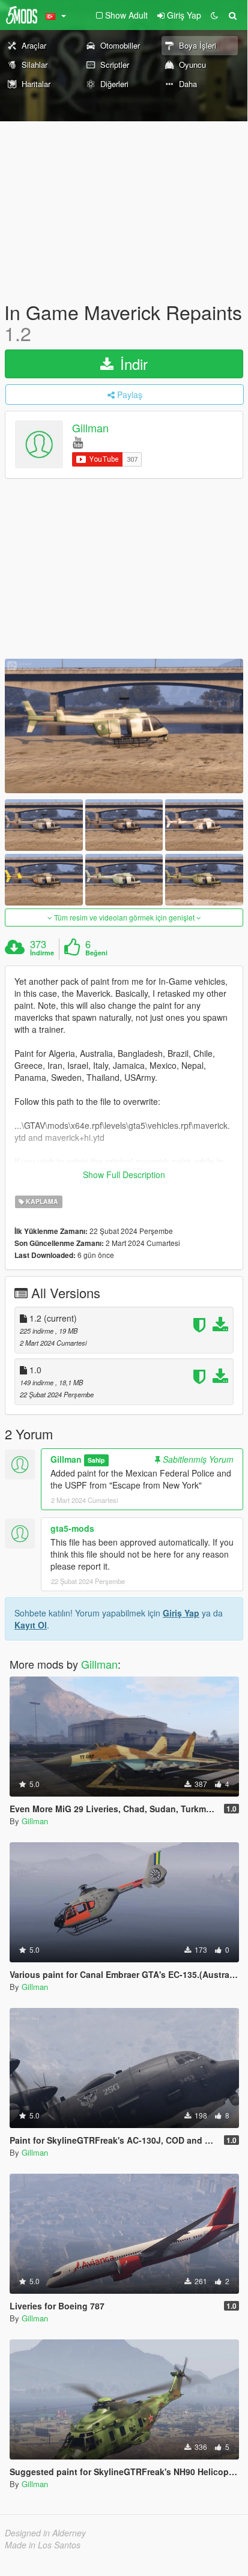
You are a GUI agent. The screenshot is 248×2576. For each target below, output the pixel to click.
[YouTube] (78, 442)
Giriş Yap (181, 1613)
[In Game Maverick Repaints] (124, 726)
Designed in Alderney (45, 2533)
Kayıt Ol (31, 1625)
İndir (132, 364)
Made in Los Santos (43, 2545)
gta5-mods (72, 1528)
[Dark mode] (214, 15)
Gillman (90, 428)
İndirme (42, 953)
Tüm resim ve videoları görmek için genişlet (124, 917)
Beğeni (96, 953)
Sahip (96, 1460)
